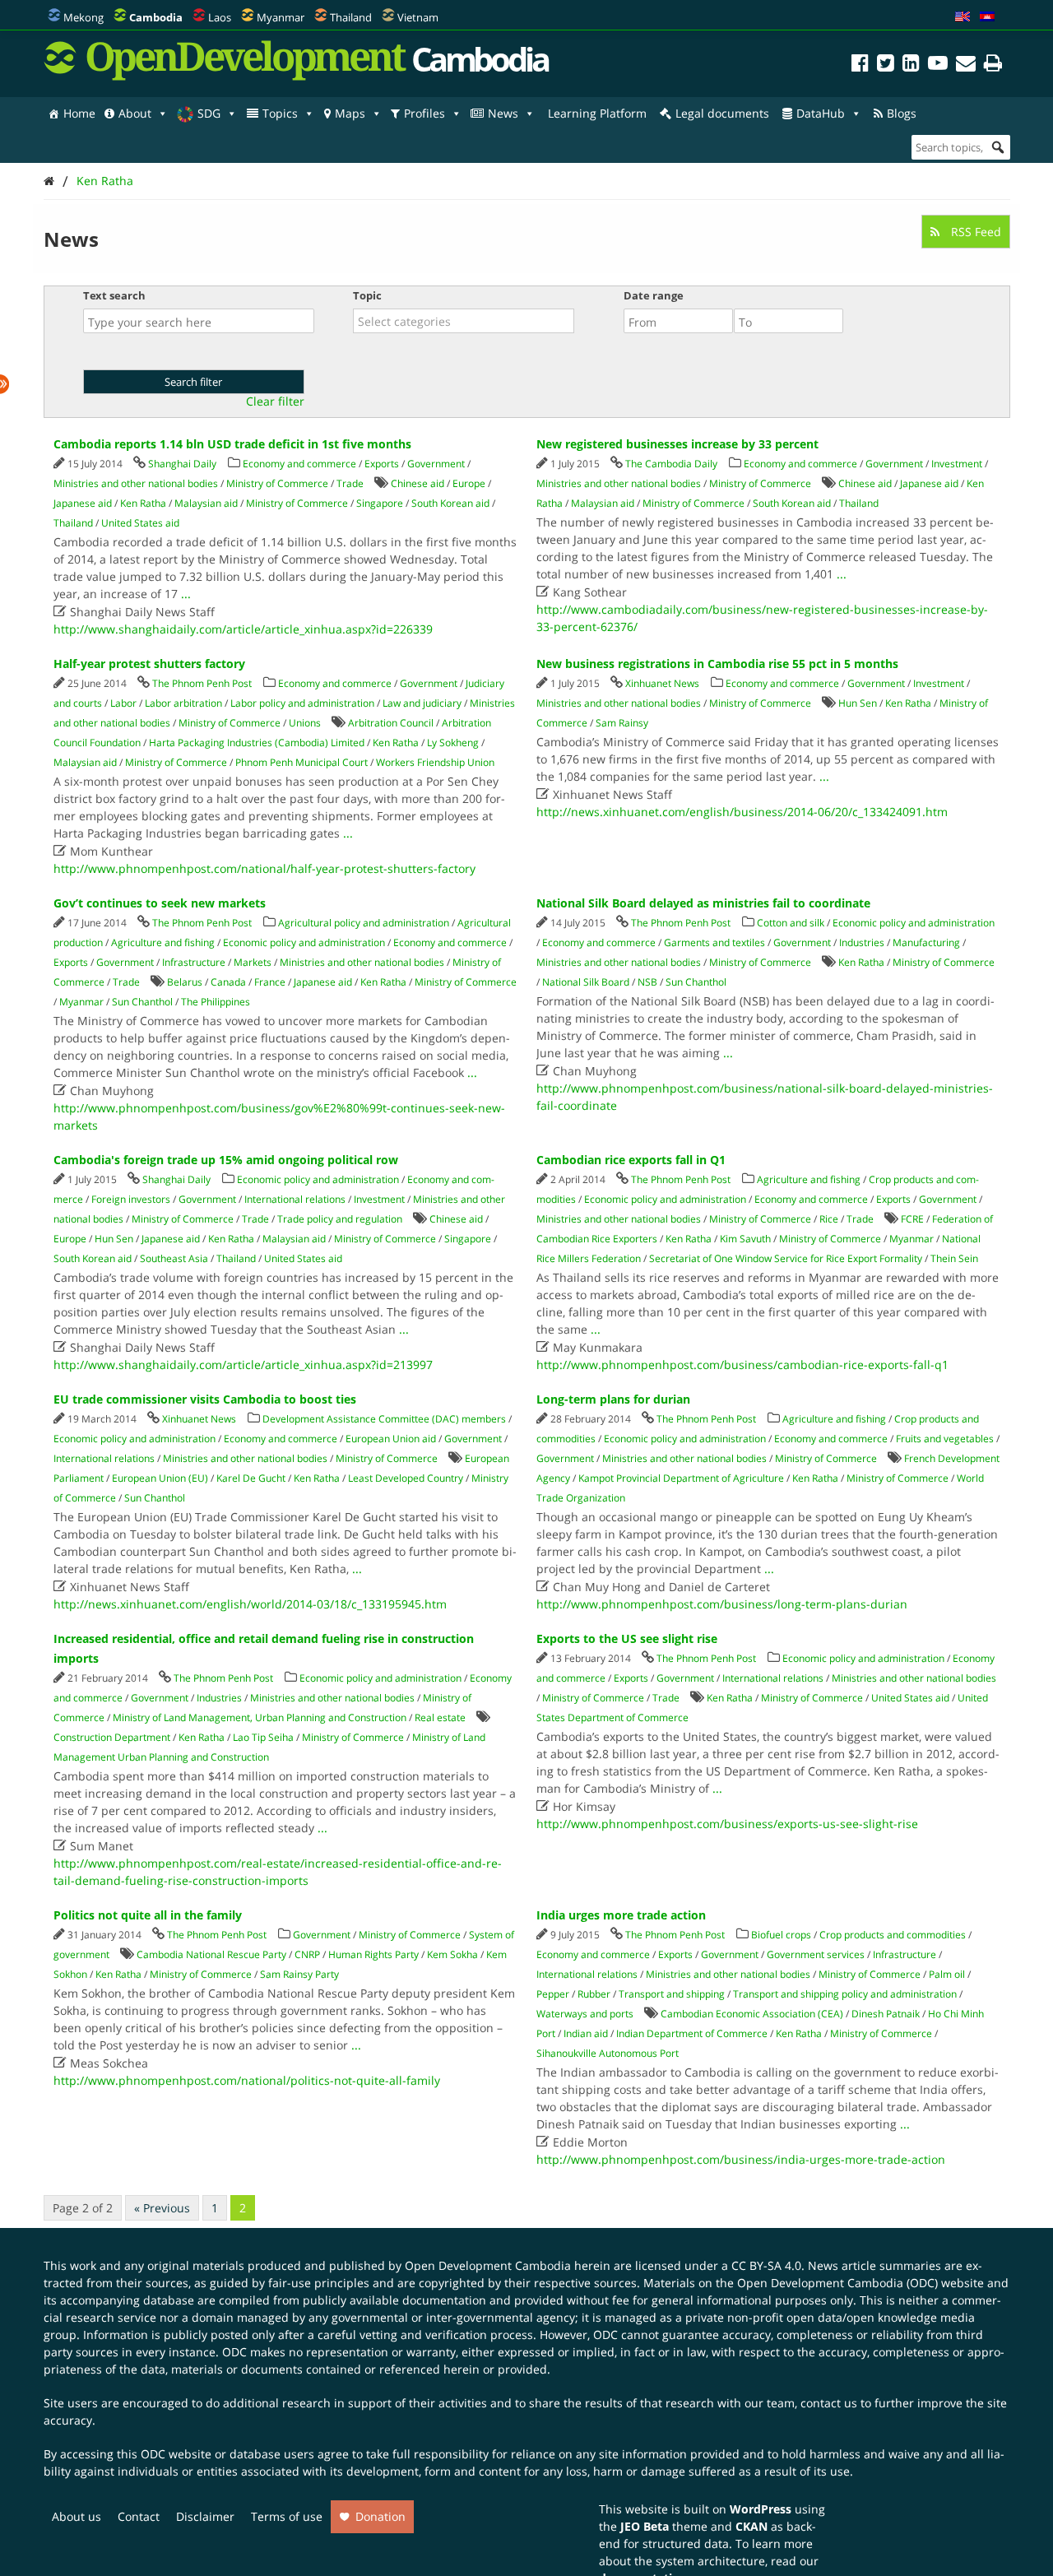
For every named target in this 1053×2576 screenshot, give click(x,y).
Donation (380, 2516)
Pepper (553, 1994)
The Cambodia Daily (671, 464)
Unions (305, 723)
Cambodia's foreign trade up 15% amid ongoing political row (226, 1160)
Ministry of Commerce (277, 483)
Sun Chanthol (142, 1002)
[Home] (49, 181)
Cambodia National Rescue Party (211, 1954)
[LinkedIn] (911, 65)
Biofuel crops (781, 1935)
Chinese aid (417, 483)
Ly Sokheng (453, 743)
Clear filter (275, 401)
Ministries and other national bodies (136, 483)
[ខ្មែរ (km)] (987, 17)
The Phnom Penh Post (202, 683)
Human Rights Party (373, 1954)
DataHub (821, 113)
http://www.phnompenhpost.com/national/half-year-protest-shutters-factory (264, 868)
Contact (139, 2516)
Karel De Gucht (251, 1478)
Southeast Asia (174, 1258)
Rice (829, 1219)
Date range (654, 295)
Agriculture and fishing (163, 942)
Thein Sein (954, 1258)
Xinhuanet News (662, 683)
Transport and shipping (672, 1994)
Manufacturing (926, 942)
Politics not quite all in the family (148, 1915)
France (270, 982)
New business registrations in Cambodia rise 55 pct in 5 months (717, 664)
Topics (280, 113)
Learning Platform (597, 113)
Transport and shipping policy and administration (845, 1994)
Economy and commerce (299, 464)
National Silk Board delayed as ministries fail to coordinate (703, 903)
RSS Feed (974, 232)
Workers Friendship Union (435, 762)
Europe (469, 483)
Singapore (380, 503)
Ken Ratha (105, 181)
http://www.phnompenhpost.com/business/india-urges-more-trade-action (741, 2159)
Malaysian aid (206, 503)
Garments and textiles (714, 942)
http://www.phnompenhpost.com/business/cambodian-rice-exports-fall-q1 (742, 1365)
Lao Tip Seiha (263, 1737)
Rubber (594, 1994)
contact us (829, 2403)
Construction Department (112, 1737)
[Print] (993, 65)
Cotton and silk (791, 923)
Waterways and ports (585, 2014)
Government (436, 464)
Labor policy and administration (302, 703)
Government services (816, 1954)
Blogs (902, 113)
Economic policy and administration (304, 942)
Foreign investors (131, 1199)
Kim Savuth (745, 1239)
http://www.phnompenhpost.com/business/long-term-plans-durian (722, 1604)
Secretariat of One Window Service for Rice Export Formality (786, 1258)
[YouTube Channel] (938, 65)
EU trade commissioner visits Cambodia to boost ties (205, 1399)
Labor (123, 703)
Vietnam (418, 17)
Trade (350, 483)
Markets (253, 962)
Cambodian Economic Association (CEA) (752, 2014)
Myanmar (281, 17)
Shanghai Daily (182, 464)
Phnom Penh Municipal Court (302, 762)
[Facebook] (860, 65)
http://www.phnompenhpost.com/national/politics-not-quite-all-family (247, 2080)
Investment (957, 464)
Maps (350, 113)
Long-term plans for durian (613, 1399)
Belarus (185, 982)
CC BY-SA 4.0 (766, 2265)
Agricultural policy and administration (364, 923)
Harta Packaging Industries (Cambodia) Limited (257, 743)
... (186, 594)
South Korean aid (450, 503)
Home (79, 113)
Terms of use (287, 2516)
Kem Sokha (452, 1954)
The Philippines (216, 1002)
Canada (228, 982)
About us (77, 2516)
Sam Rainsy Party (299, 1974)
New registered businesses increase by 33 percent (677, 444)
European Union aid (391, 1439)
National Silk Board (586, 982)
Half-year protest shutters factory (149, 664)
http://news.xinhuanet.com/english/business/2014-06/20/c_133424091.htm (742, 812)
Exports (382, 464)
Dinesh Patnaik (886, 2014)
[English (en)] (963, 17)
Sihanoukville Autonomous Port (608, 2053)
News (503, 113)
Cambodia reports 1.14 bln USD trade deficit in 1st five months (232, 444)
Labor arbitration (183, 703)
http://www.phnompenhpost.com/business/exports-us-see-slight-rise (727, 1824)
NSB (647, 982)
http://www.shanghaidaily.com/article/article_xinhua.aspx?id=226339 (243, 629)
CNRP (307, 1954)
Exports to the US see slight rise (627, 1638)
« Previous (162, 2208)
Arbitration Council (391, 723)
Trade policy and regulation (340, 1219)
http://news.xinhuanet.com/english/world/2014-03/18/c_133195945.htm (250, 1604)
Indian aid (586, 2033)
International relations (295, 1199)
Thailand (351, 17)
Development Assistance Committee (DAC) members (384, 1419)
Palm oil (947, 1974)
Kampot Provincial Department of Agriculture (681, 1478)
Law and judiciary (422, 703)
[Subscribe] (966, 65)
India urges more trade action (621, 1915)
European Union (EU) (160, 1478)
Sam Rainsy (622, 723)
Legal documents (722, 113)
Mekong (83, 17)
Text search (114, 295)
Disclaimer (205, 2516)
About (135, 113)
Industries (862, 942)
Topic (367, 295)
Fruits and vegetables (945, 1439)
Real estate (440, 1717)
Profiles (424, 113)
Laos (220, 17)
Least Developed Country (406, 1478)
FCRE (912, 1219)
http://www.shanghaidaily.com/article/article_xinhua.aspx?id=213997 (243, 1365)
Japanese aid (83, 503)
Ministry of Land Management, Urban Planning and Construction (260, 1717)
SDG (209, 113)
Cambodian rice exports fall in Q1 (631, 1160)
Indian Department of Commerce (692, 2033)
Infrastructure (194, 962)
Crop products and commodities (893, 1935)
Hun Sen (858, 703)
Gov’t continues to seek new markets (160, 903)
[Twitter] (886, 65)
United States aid (140, 523)
